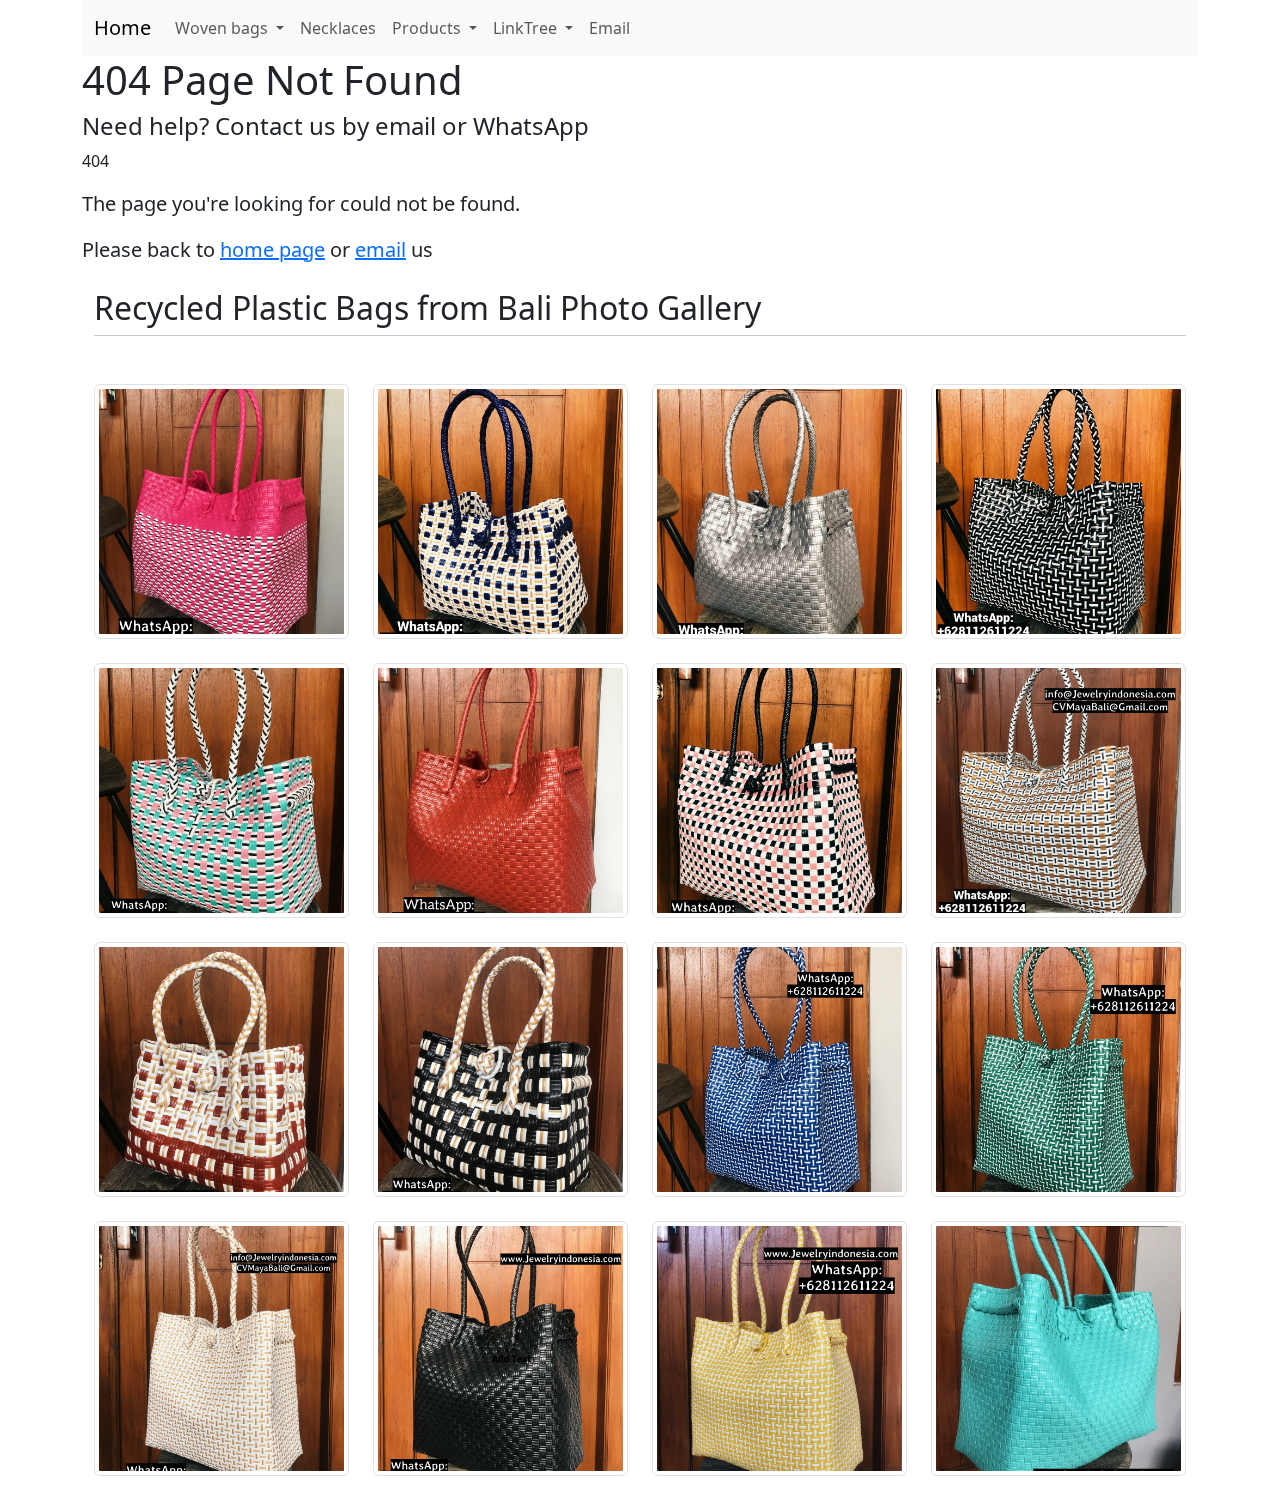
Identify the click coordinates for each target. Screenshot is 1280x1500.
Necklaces (338, 28)
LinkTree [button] (527, 28)
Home (122, 27)
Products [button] (428, 28)
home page (272, 249)
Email (609, 28)
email (380, 249)
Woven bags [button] (223, 28)
